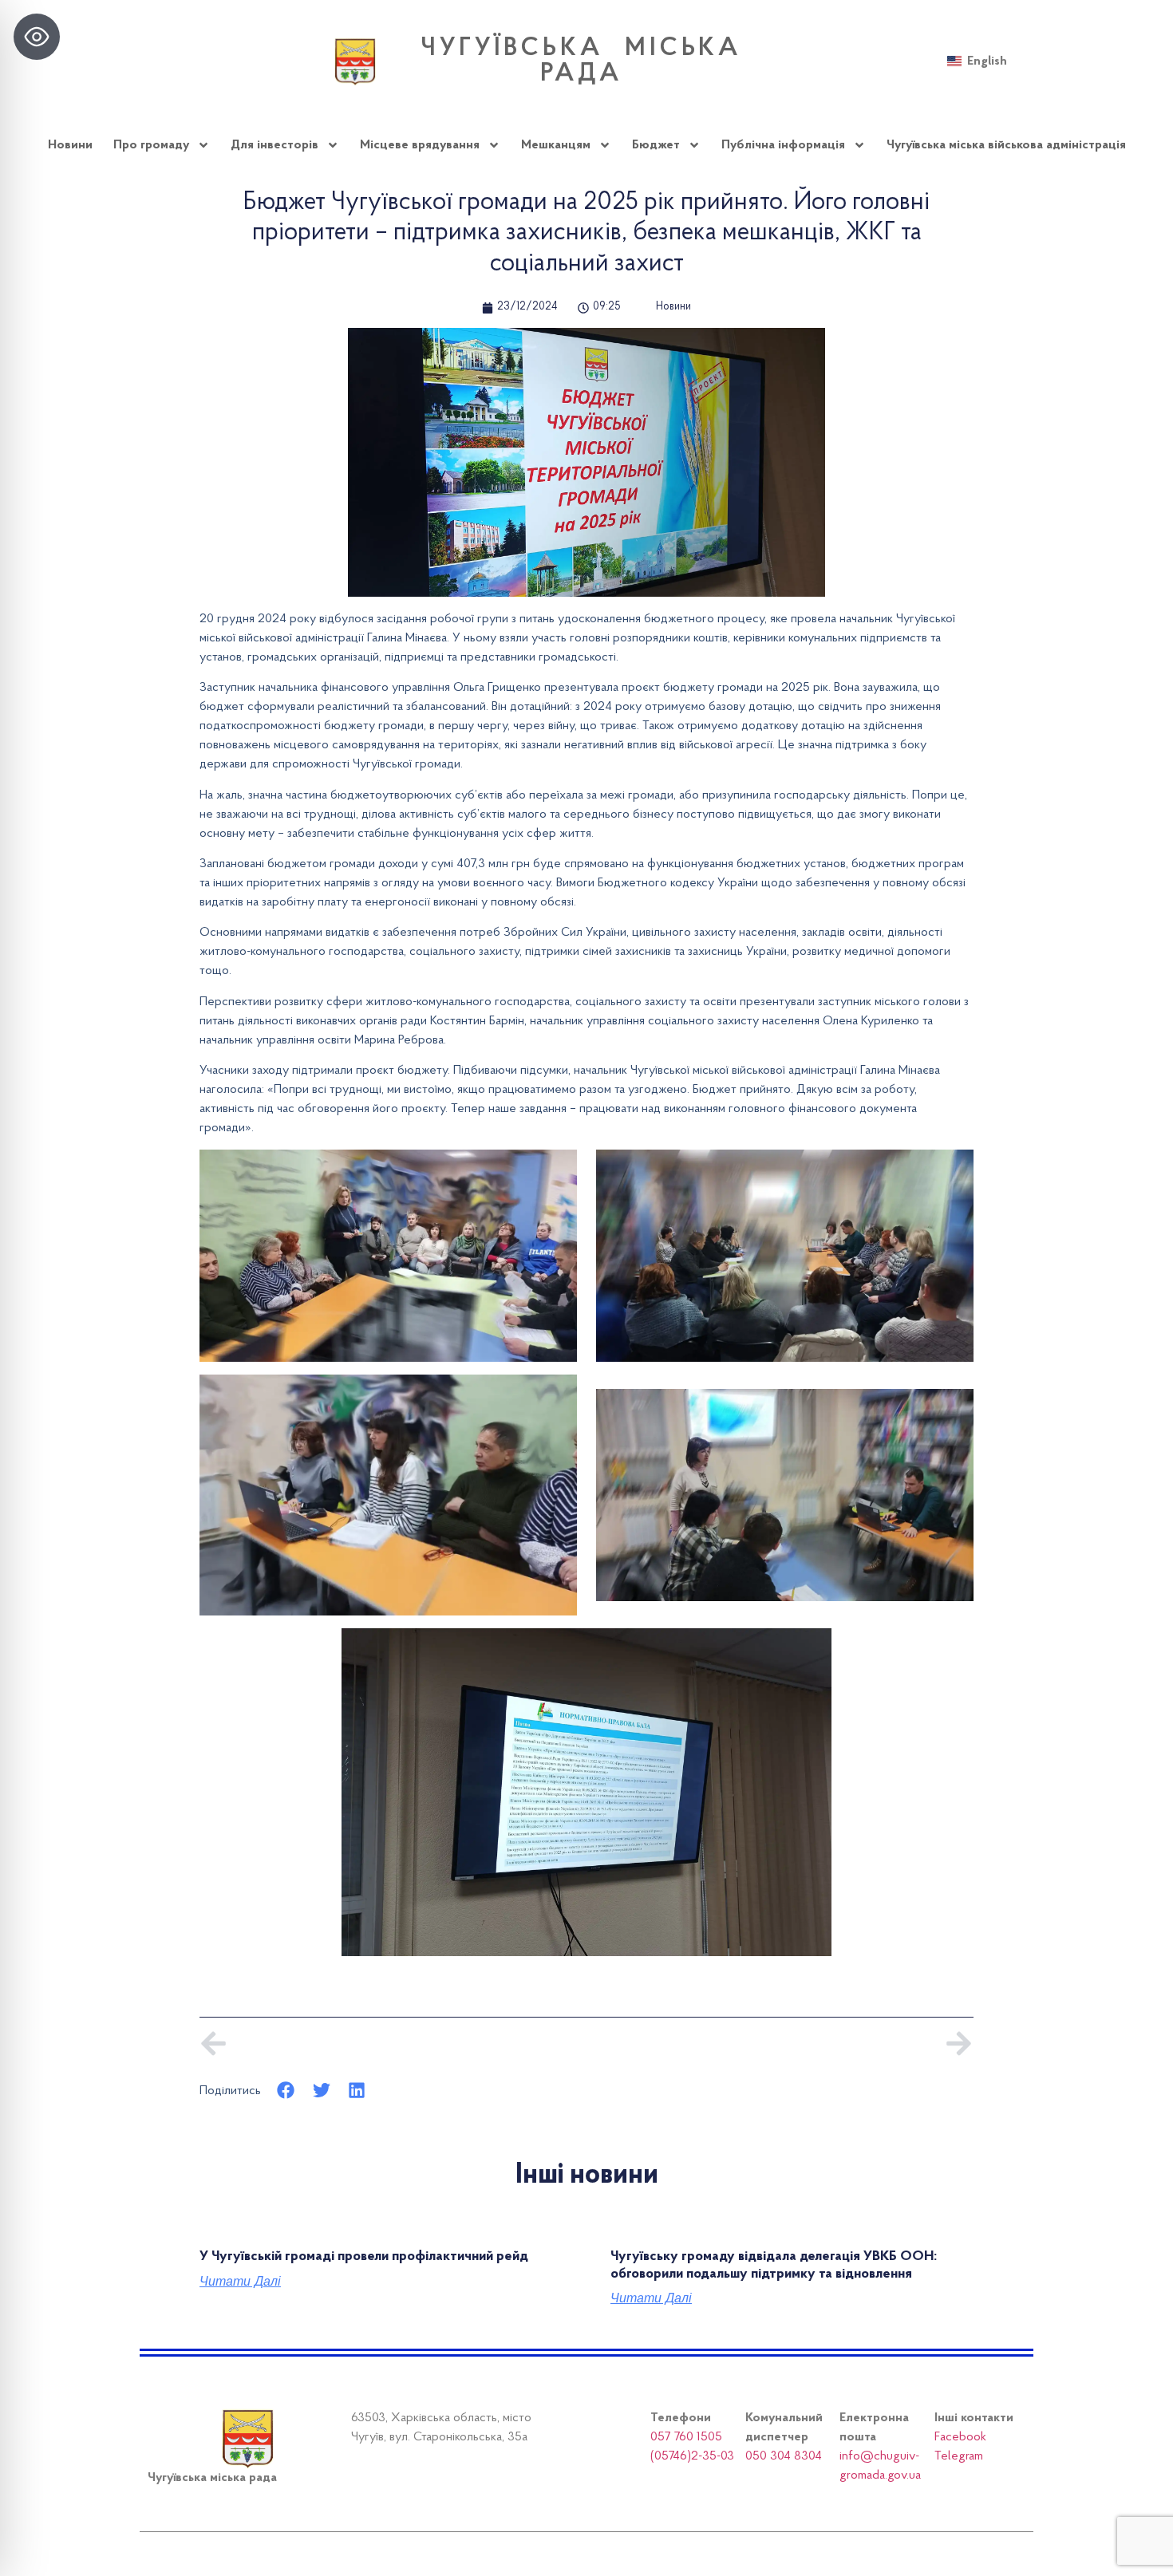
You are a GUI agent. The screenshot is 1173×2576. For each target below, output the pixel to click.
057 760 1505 (686, 2437)
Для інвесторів (274, 145)
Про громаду (151, 145)
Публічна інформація (783, 145)
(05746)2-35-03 (692, 2456)
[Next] (780, 2043)
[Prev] (393, 2043)
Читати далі (240, 2282)
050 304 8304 (784, 2456)
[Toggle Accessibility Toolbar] (37, 37)
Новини (70, 145)
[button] (286, 2091)
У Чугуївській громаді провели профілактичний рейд (364, 2257)
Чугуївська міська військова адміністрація (1006, 145)
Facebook (960, 2437)
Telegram (959, 2456)
